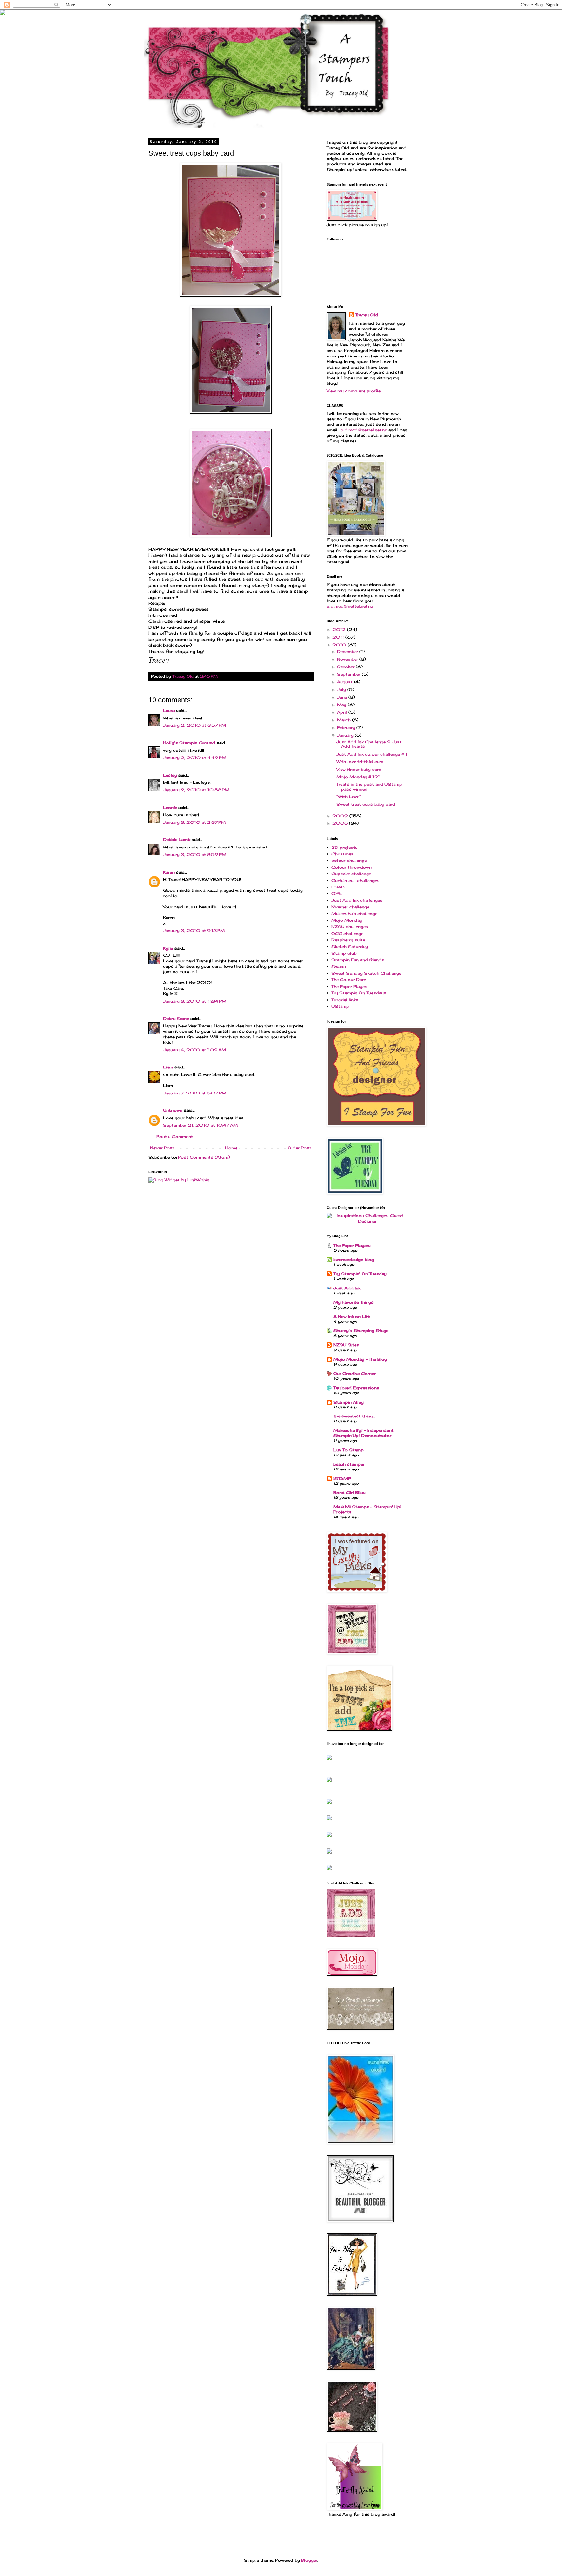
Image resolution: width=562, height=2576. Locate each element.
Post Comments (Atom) (204, 1157)
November (348, 659)
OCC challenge (347, 933)
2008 (341, 823)
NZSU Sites (346, 1345)
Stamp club (344, 953)
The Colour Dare (349, 980)
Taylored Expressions (356, 1388)
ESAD (338, 887)
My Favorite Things (354, 1302)
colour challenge (349, 860)
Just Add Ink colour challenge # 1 (372, 754)
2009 (341, 816)
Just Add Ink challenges (357, 900)
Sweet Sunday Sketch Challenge (366, 973)
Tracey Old (367, 315)
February (347, 727)
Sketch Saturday (350, 946)
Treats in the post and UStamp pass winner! (369, 787)
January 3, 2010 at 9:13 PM (194, 931)
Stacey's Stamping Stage (361, 1331)
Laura (169, 711)
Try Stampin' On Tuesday (360, 1274)
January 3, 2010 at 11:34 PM (195, 1001)
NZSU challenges (350, 927)
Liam (168, 1067)
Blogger (309, 2560)
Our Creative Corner (355, 1373)
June (343, 697)
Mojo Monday (347, 920)
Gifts (337, 893)
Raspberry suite (348, 940)
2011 (339, 637)
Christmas (342, 854)
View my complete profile (354, 391)
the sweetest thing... (354, 1416)
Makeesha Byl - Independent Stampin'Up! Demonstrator (363, 1433)
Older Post (300, 1148)
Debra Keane (176, 1019)
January (346, 735)
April (343, 712)
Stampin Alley (348, 1402)
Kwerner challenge (350, 907)
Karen (169, 872)
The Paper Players (350, 986)
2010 (340, 645)
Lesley (170, 775)
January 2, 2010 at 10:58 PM (196, 790)
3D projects (345, 847)
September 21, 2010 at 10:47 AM (200, 1125)
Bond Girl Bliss (349, 1492)
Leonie (170, 807)
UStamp (340, 1006)
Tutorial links (345, 1000)
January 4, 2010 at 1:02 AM (194, 1050)
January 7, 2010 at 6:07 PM (195, 1093)
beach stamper (349, 1464)
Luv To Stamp (348, 1450)
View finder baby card (359, 769)
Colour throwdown (352, 867)
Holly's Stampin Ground (189, 743)
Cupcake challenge (351, 874)
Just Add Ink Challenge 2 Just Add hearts (369, 744)
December (348, 651)
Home (231, 1148)
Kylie (168, 948)
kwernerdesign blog (354, 1259)
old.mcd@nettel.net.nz (364, 430)
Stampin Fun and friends (358, 960)
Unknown (173, 1110)
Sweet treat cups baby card (366, 804)
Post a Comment (175, 1137)
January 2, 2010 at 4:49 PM (195, 758)
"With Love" (349, 797)
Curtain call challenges (355, 880)
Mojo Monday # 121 (358, 777)
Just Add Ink (347, 1288)
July (342, 689)
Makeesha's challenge (354, 914)
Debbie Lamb (177, 840)
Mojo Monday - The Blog (360, 1359)
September (349, 674)
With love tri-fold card (360, 762)
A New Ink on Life (352, 1317)
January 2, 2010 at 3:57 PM (194, 725)
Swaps (339, 967)
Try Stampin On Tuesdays (359, 993)
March (344, 720)
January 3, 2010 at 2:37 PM (194, 822)
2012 (340, 630)
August (345, 682)
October (346, 667)
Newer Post (162, 1148)
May (342, 705)
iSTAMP (342, 1478)
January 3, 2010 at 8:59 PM (195, 854)
